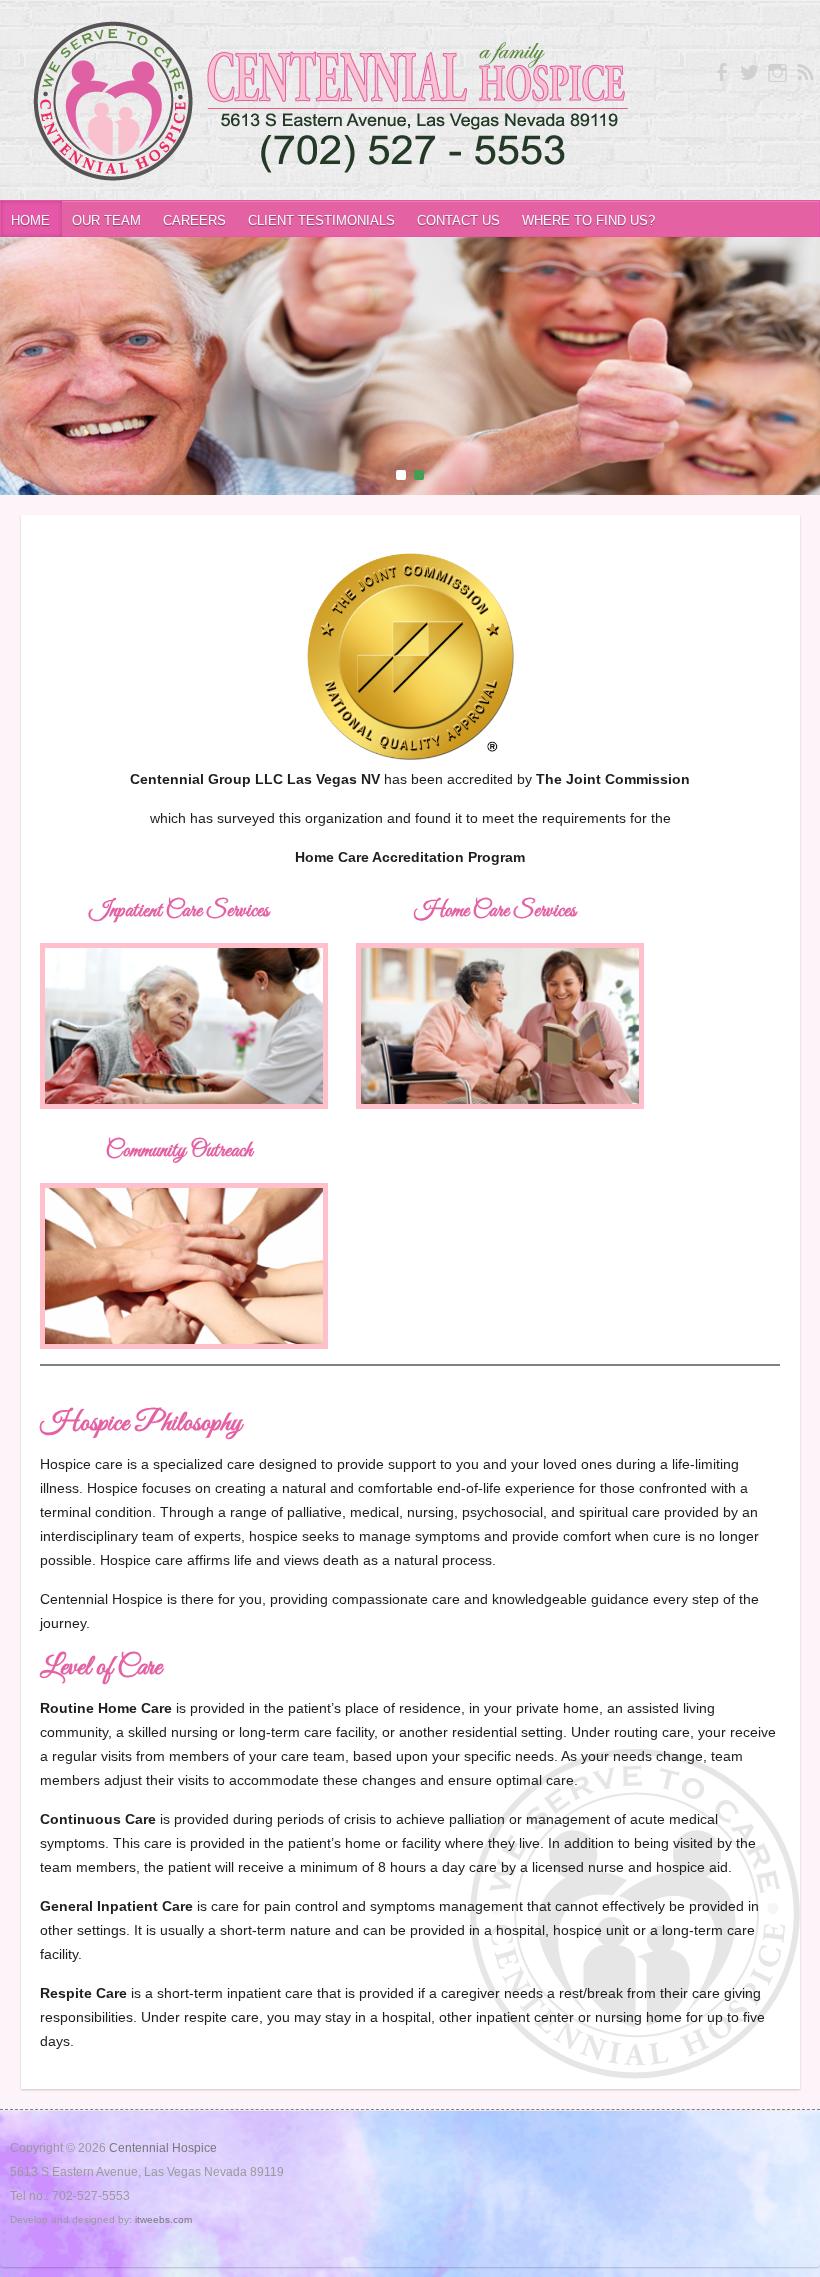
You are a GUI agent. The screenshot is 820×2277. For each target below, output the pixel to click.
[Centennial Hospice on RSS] (805, 73)
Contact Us (458, 220)
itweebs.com (163, 2219)
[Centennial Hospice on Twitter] (749, 73)
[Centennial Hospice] (330, 105)
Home (30, 220)
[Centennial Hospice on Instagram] (777, 73)
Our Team (106, 220)
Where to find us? (588, 220)
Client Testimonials (321, 220)
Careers (194, 220)
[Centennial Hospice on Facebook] (721, 73)
